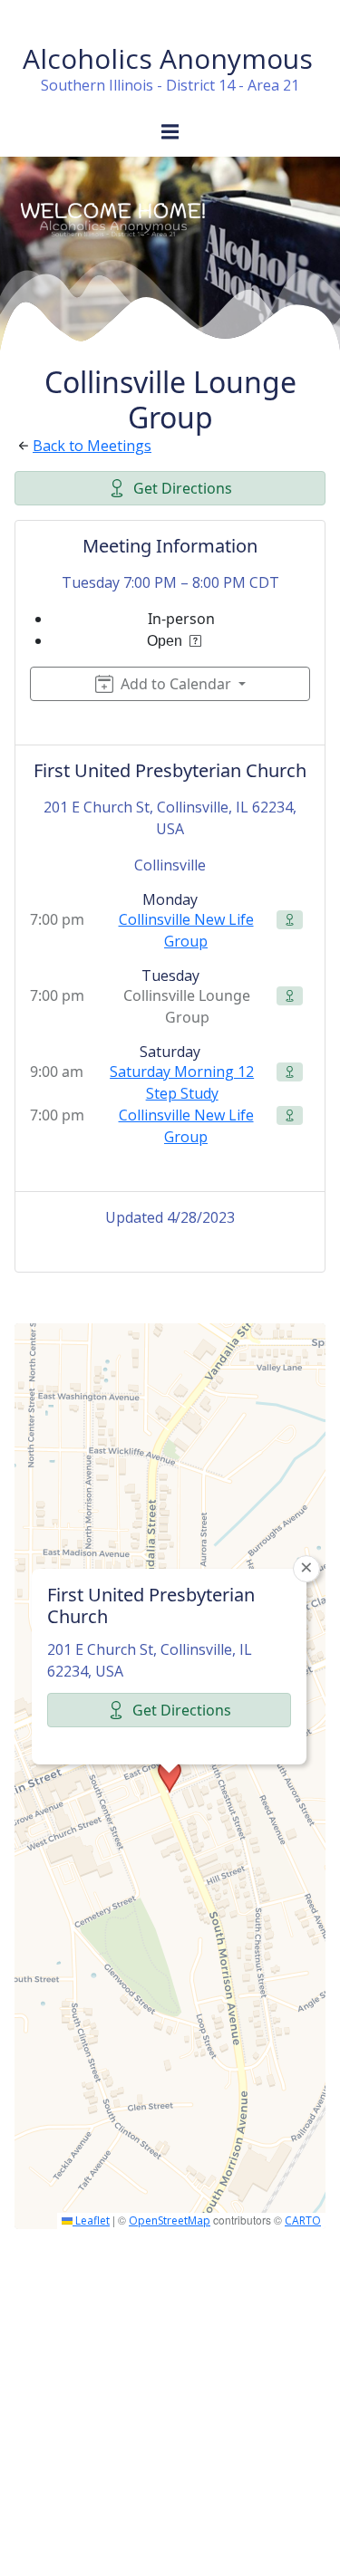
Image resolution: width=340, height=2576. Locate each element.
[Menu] (170, 132)
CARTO (303, 2220)
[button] (170, 1776)
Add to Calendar (176, 684)
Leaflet (91, 2220)
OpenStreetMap (170, 2220)
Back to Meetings (92, 446)
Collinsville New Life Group (186, 930)
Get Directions (183, 488)
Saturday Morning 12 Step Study (182, 1082)
